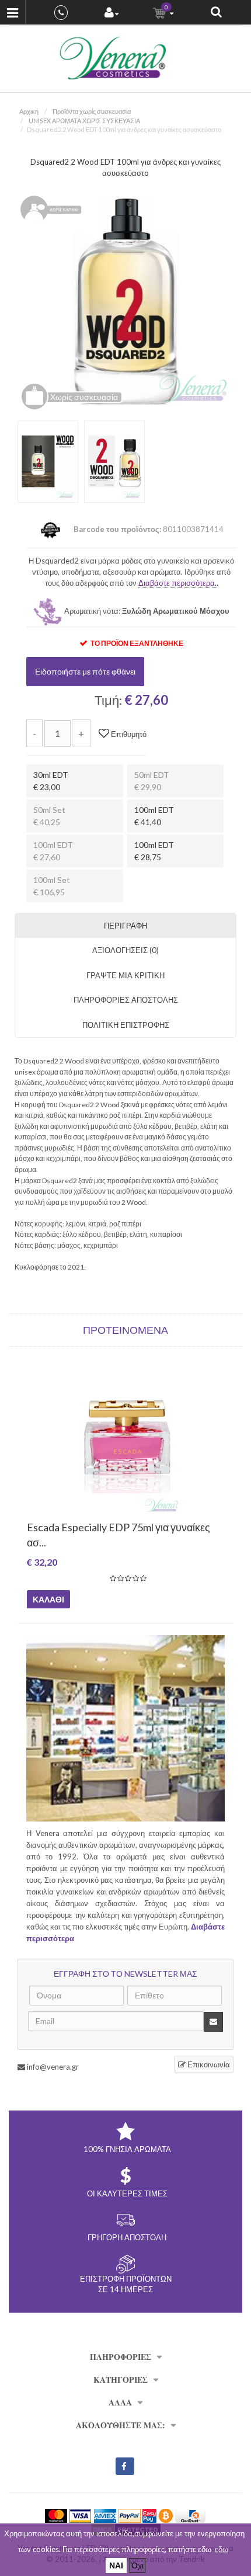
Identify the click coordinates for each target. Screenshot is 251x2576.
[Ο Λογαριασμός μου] (111, 14)
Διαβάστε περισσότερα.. (178, 583)
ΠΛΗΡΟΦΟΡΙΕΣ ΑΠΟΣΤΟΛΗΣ (126, 1000)
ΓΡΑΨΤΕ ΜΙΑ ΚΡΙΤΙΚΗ (125, 975)
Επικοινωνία (208, 2064)
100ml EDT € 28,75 (154, 851)
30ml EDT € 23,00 (51, 781)
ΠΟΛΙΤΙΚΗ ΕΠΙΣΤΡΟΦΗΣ (126, 1025)
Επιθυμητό (128, 734)
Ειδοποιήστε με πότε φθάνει (85, 671)
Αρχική (29, 111)
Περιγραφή (125, 926)
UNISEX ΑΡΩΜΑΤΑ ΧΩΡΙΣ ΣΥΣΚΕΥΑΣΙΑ (84, 121)
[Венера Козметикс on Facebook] (125, 2466)
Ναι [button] (116, 2565)
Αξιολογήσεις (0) (125, 950)
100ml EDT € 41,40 (154, 816)
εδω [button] (222, 2549)
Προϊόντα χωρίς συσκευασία (92, 111)
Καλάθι (48, 1599)
